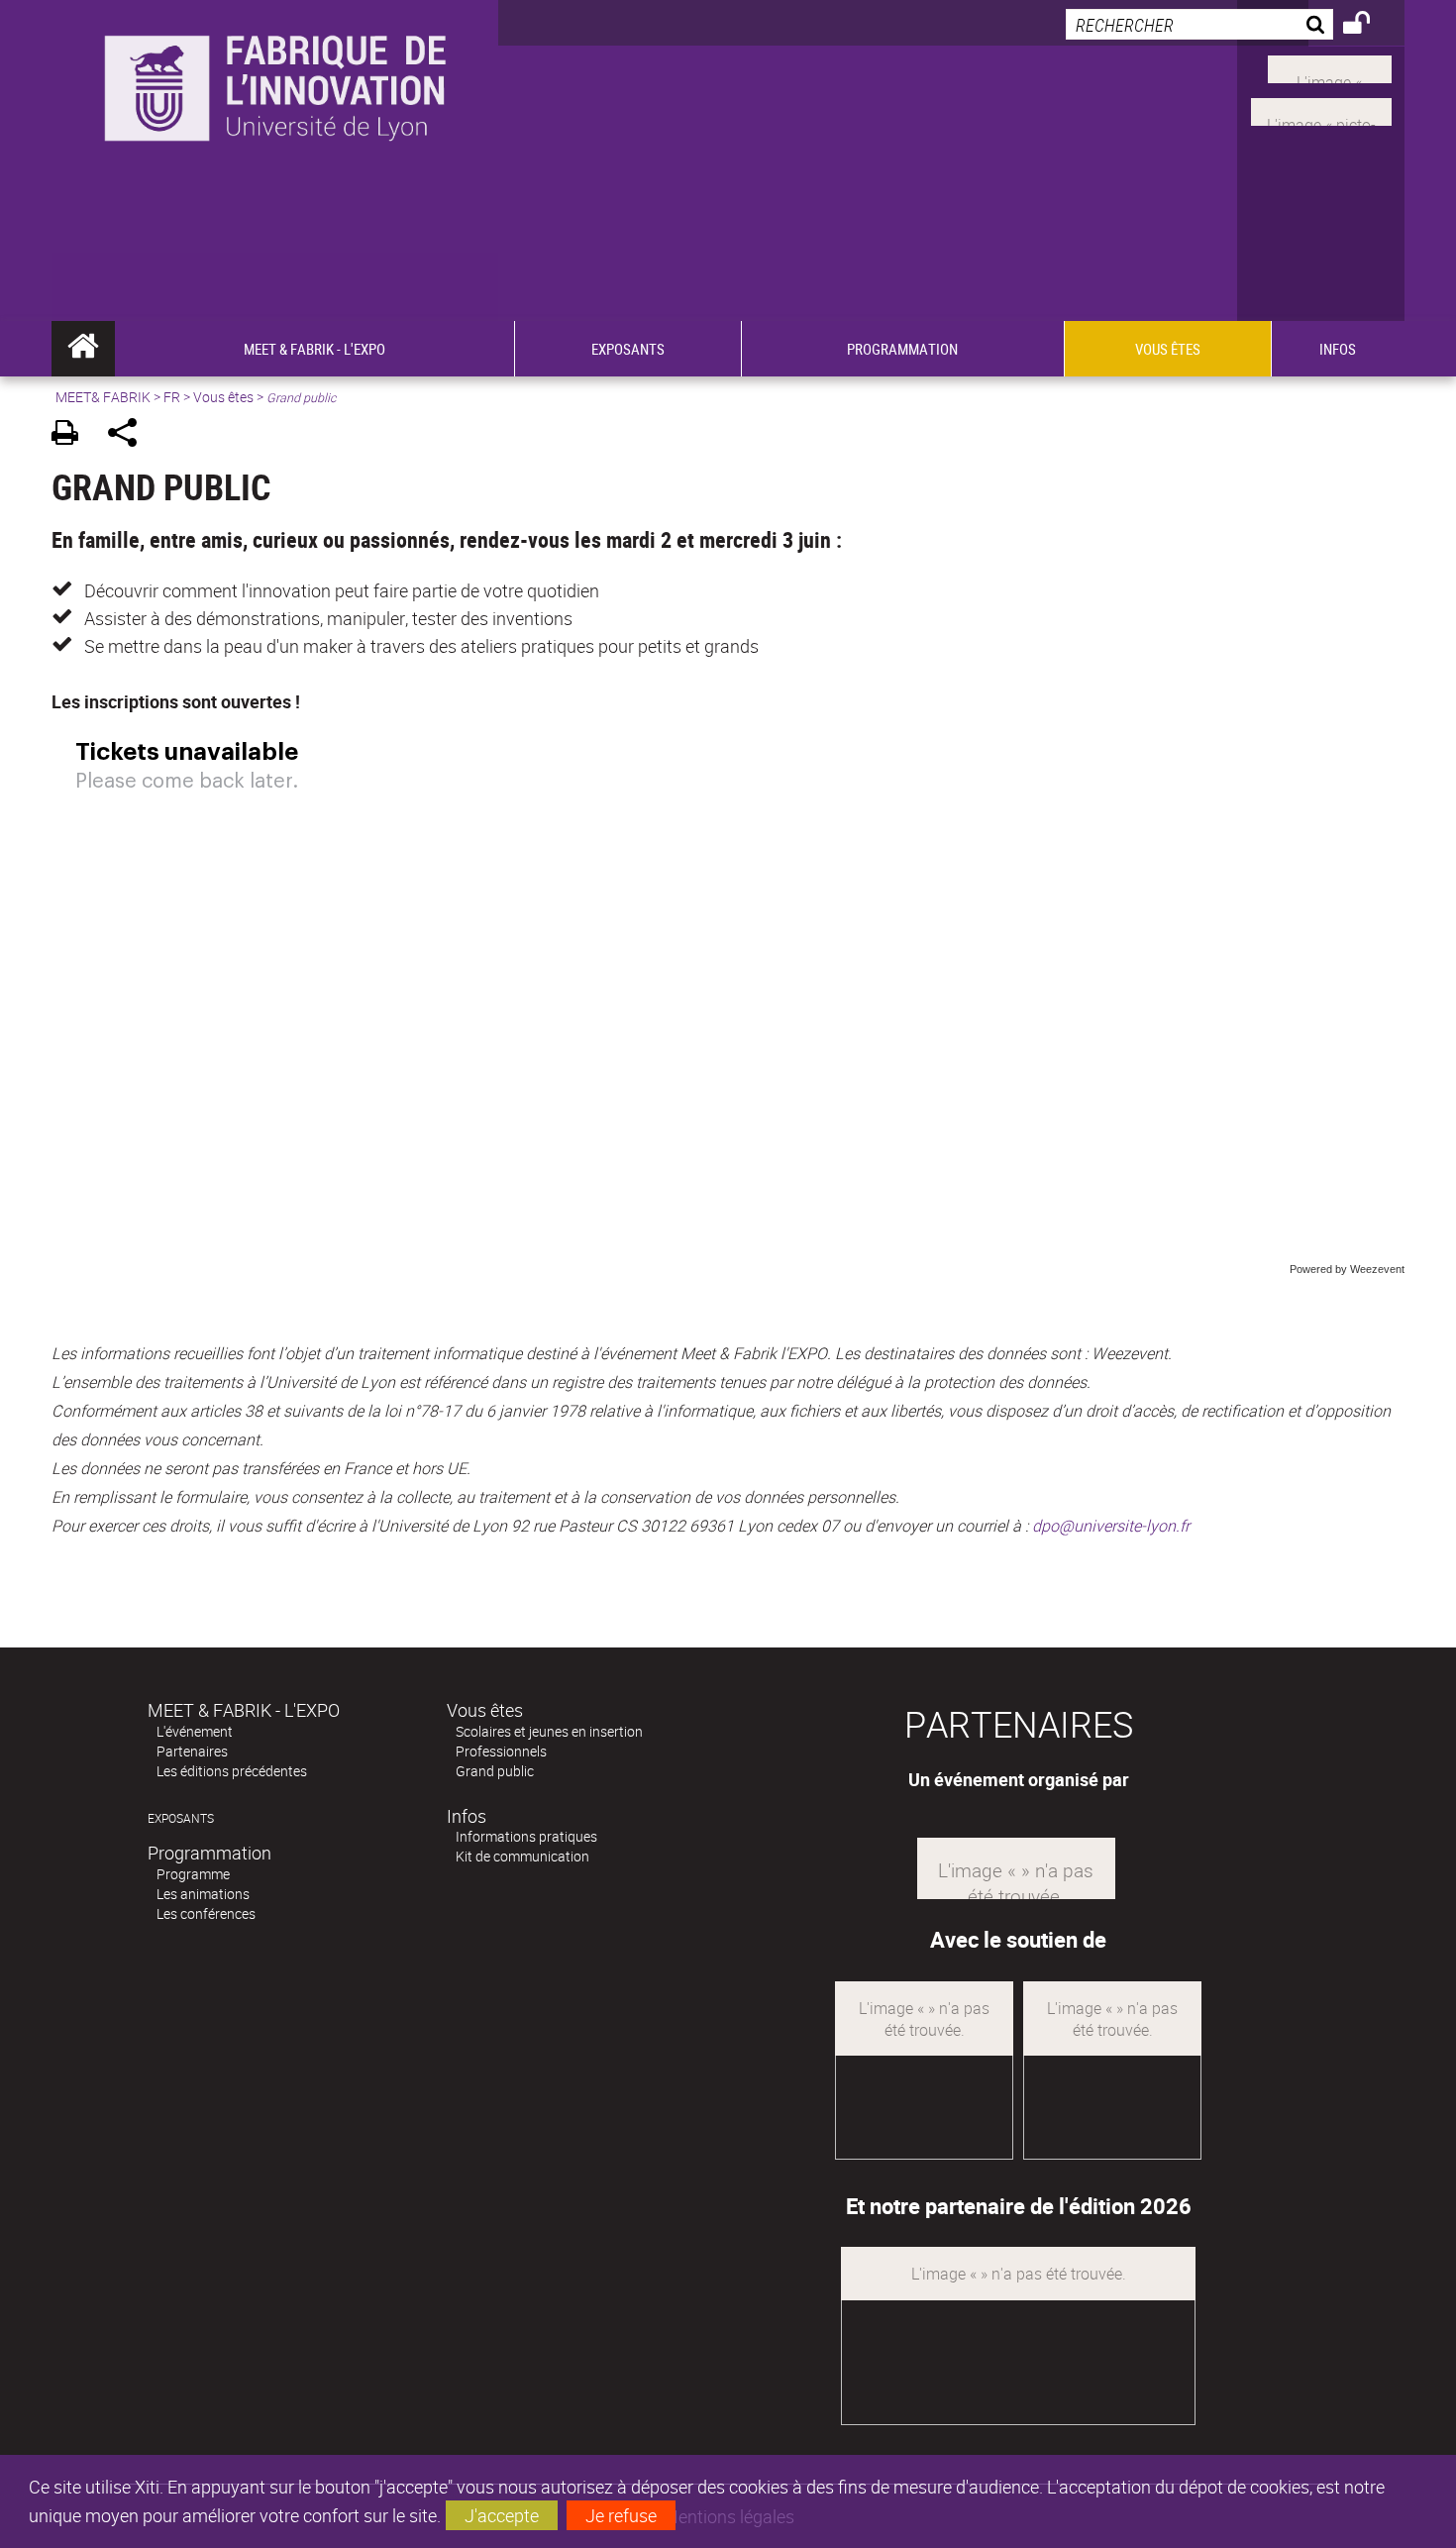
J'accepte (502, 2515)
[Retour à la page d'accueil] (275, 120)
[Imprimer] (72, 435)
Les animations (203, 1894)
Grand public (495, 1771)
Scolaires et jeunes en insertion (549, 1731)
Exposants (181, 1818)
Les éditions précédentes (232, 1771)
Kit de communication (522, 1856)
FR (172, 397)
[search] (1199, 24)
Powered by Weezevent (1347, 1269)
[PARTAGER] (129, 435)
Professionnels (501, 1751)
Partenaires (192, 1751)
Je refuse (621, 2515)
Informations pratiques (526, 1836)
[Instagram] (1321, 110)
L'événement (195, 1731)
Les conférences (206, 1913)
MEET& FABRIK (103, 397)
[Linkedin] (1330, 67)
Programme (193, 1874)
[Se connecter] (1369, 26)
